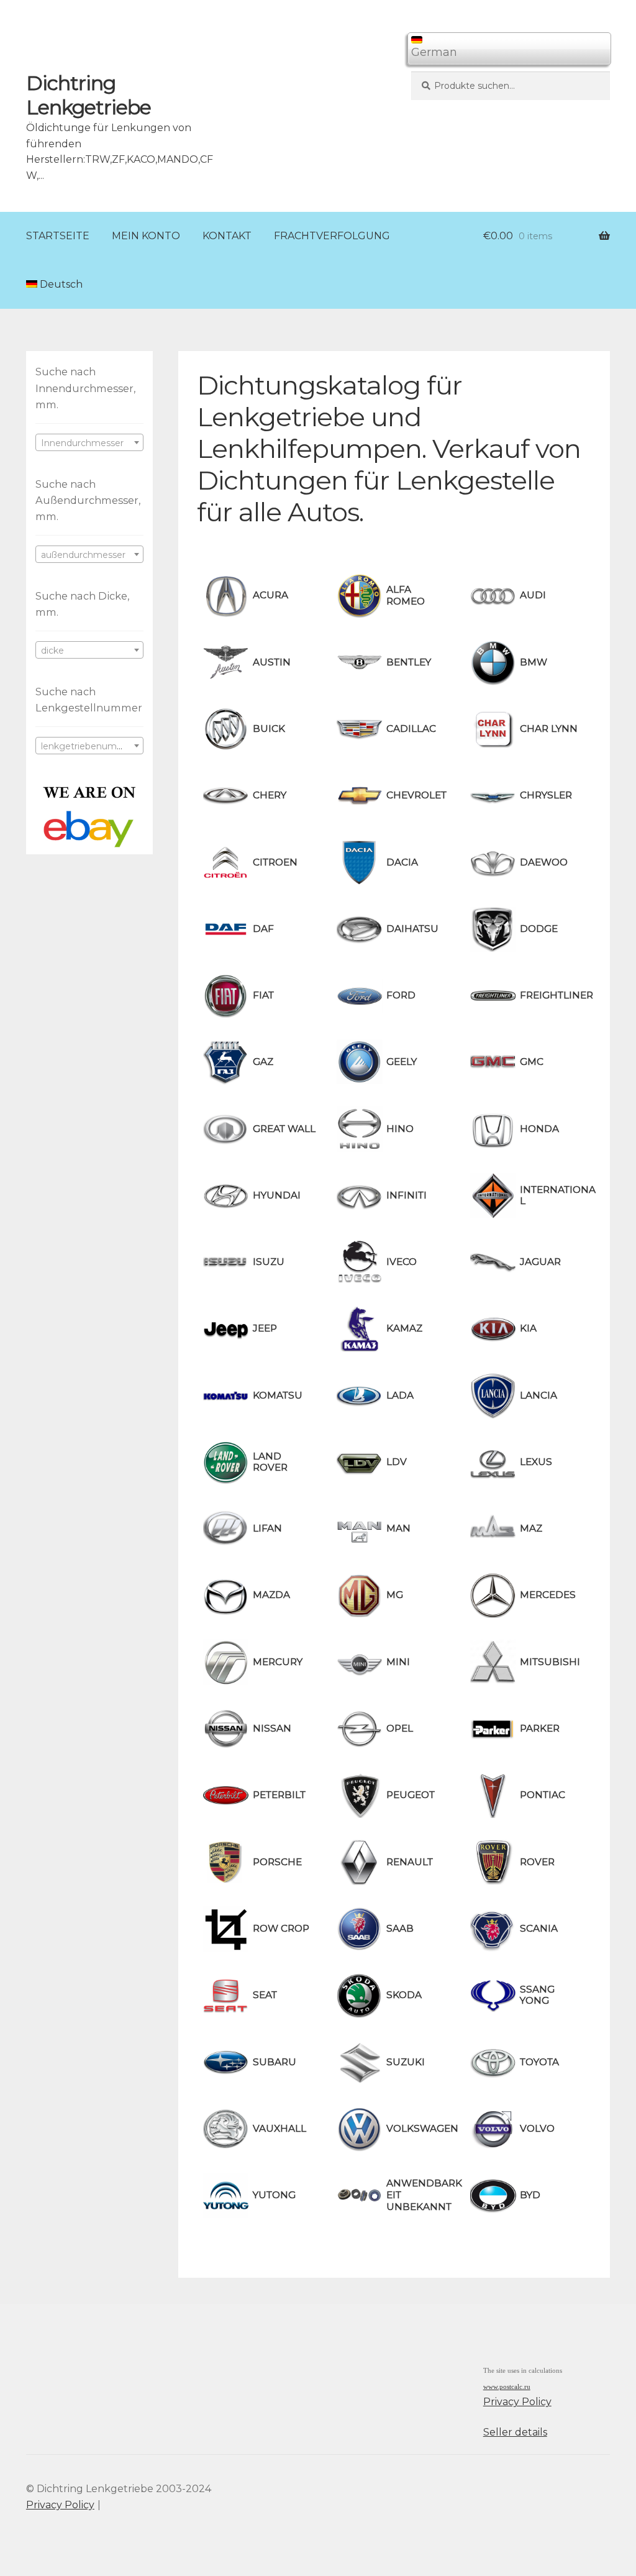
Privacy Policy (517, 2402)
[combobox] (89, 442)
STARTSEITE (58, 236)
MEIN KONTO (146, 236)
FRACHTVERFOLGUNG (332, 236)
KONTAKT (227, 236)
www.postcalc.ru (507, 2387)
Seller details (515, 2432)
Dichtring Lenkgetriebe (89, 95)
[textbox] (89, 443)
